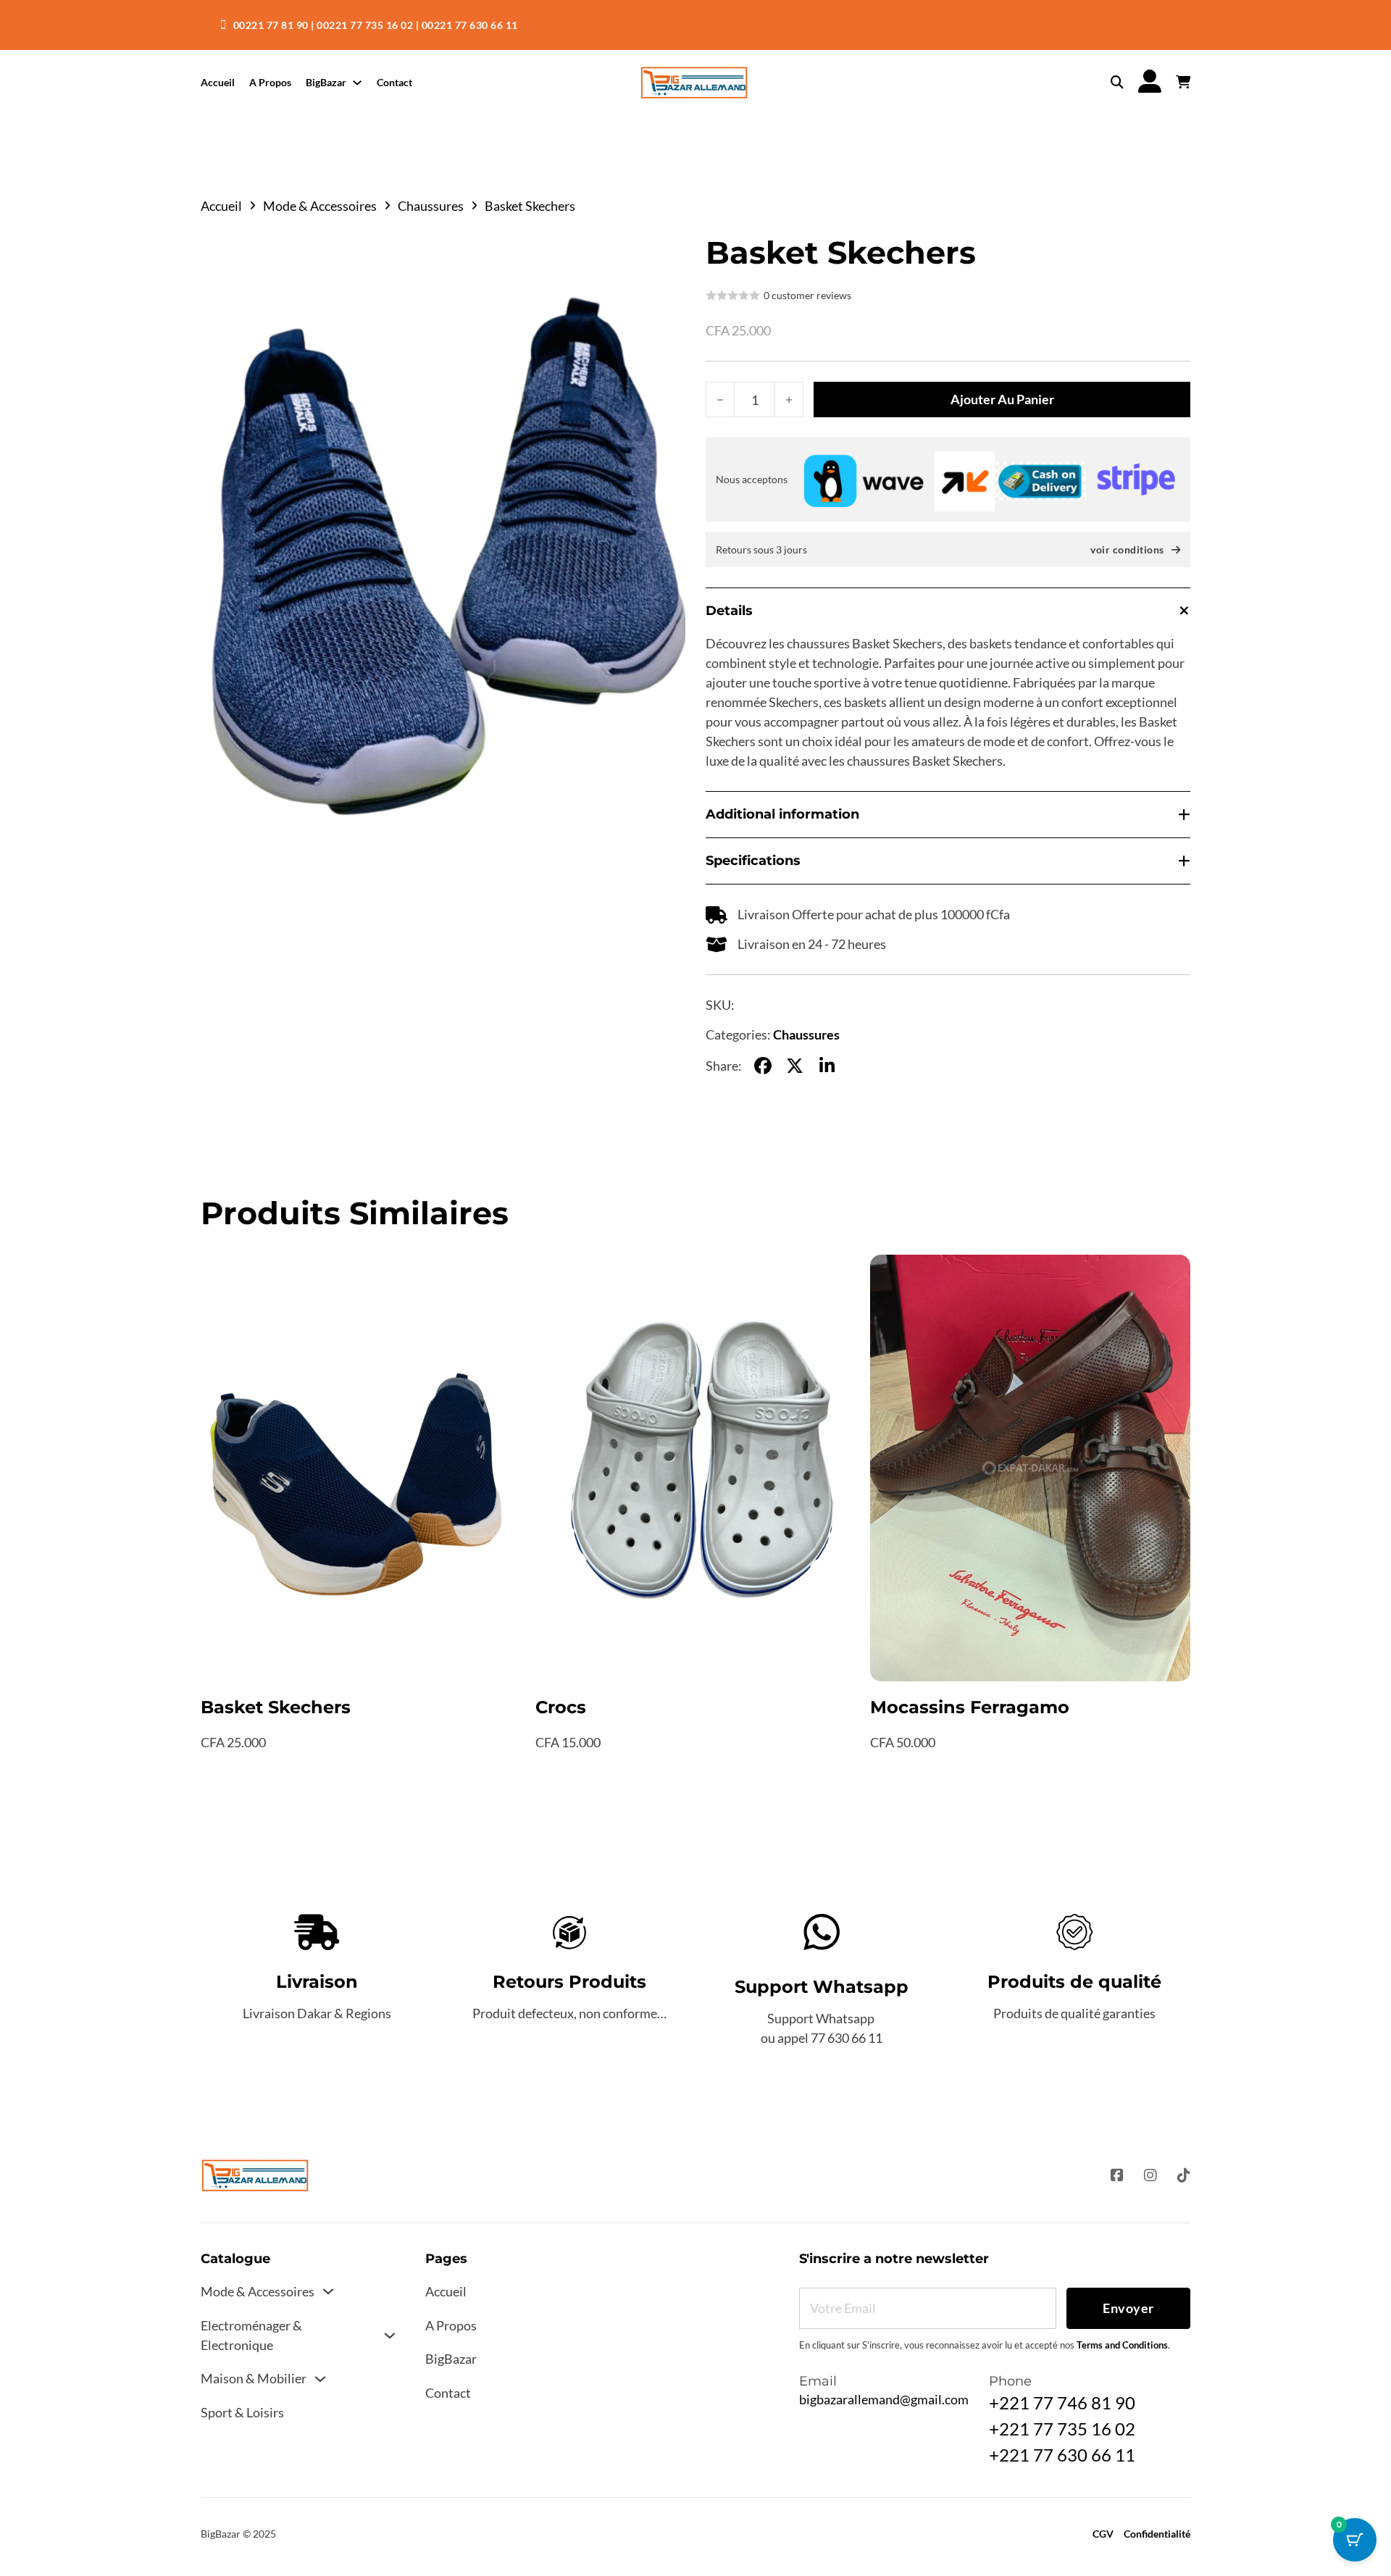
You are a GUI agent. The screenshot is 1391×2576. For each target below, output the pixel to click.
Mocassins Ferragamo (970, 1707)
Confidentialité (1157, 2534)
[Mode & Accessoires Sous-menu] (328, 2291)
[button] (666, 256)
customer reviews (807, 296)
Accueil (218, 82)
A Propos (270, 82)
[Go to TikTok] (1184, 2176)
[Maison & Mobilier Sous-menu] (320, 2379)
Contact (394, 82)
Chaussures (431, 206)
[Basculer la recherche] (1117, 83)
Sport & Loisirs (242, 2412)
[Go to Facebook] (1117, 2176)
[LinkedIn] (827, 1066)
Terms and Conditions (1122, 2345)
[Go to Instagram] (1150, 2176)
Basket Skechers (276, 1707)
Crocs (561, 1707)
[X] (795, 1066)
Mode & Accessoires (320, 206)
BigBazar (326, 82)
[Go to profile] (1150, 82)
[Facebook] (763, 1066)
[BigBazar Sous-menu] (357, 83)
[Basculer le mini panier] (1183, 83)
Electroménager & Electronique (251, 2335)
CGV (1103, 2534)
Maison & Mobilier (254, 2378)
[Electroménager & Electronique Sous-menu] (390, 2335)
